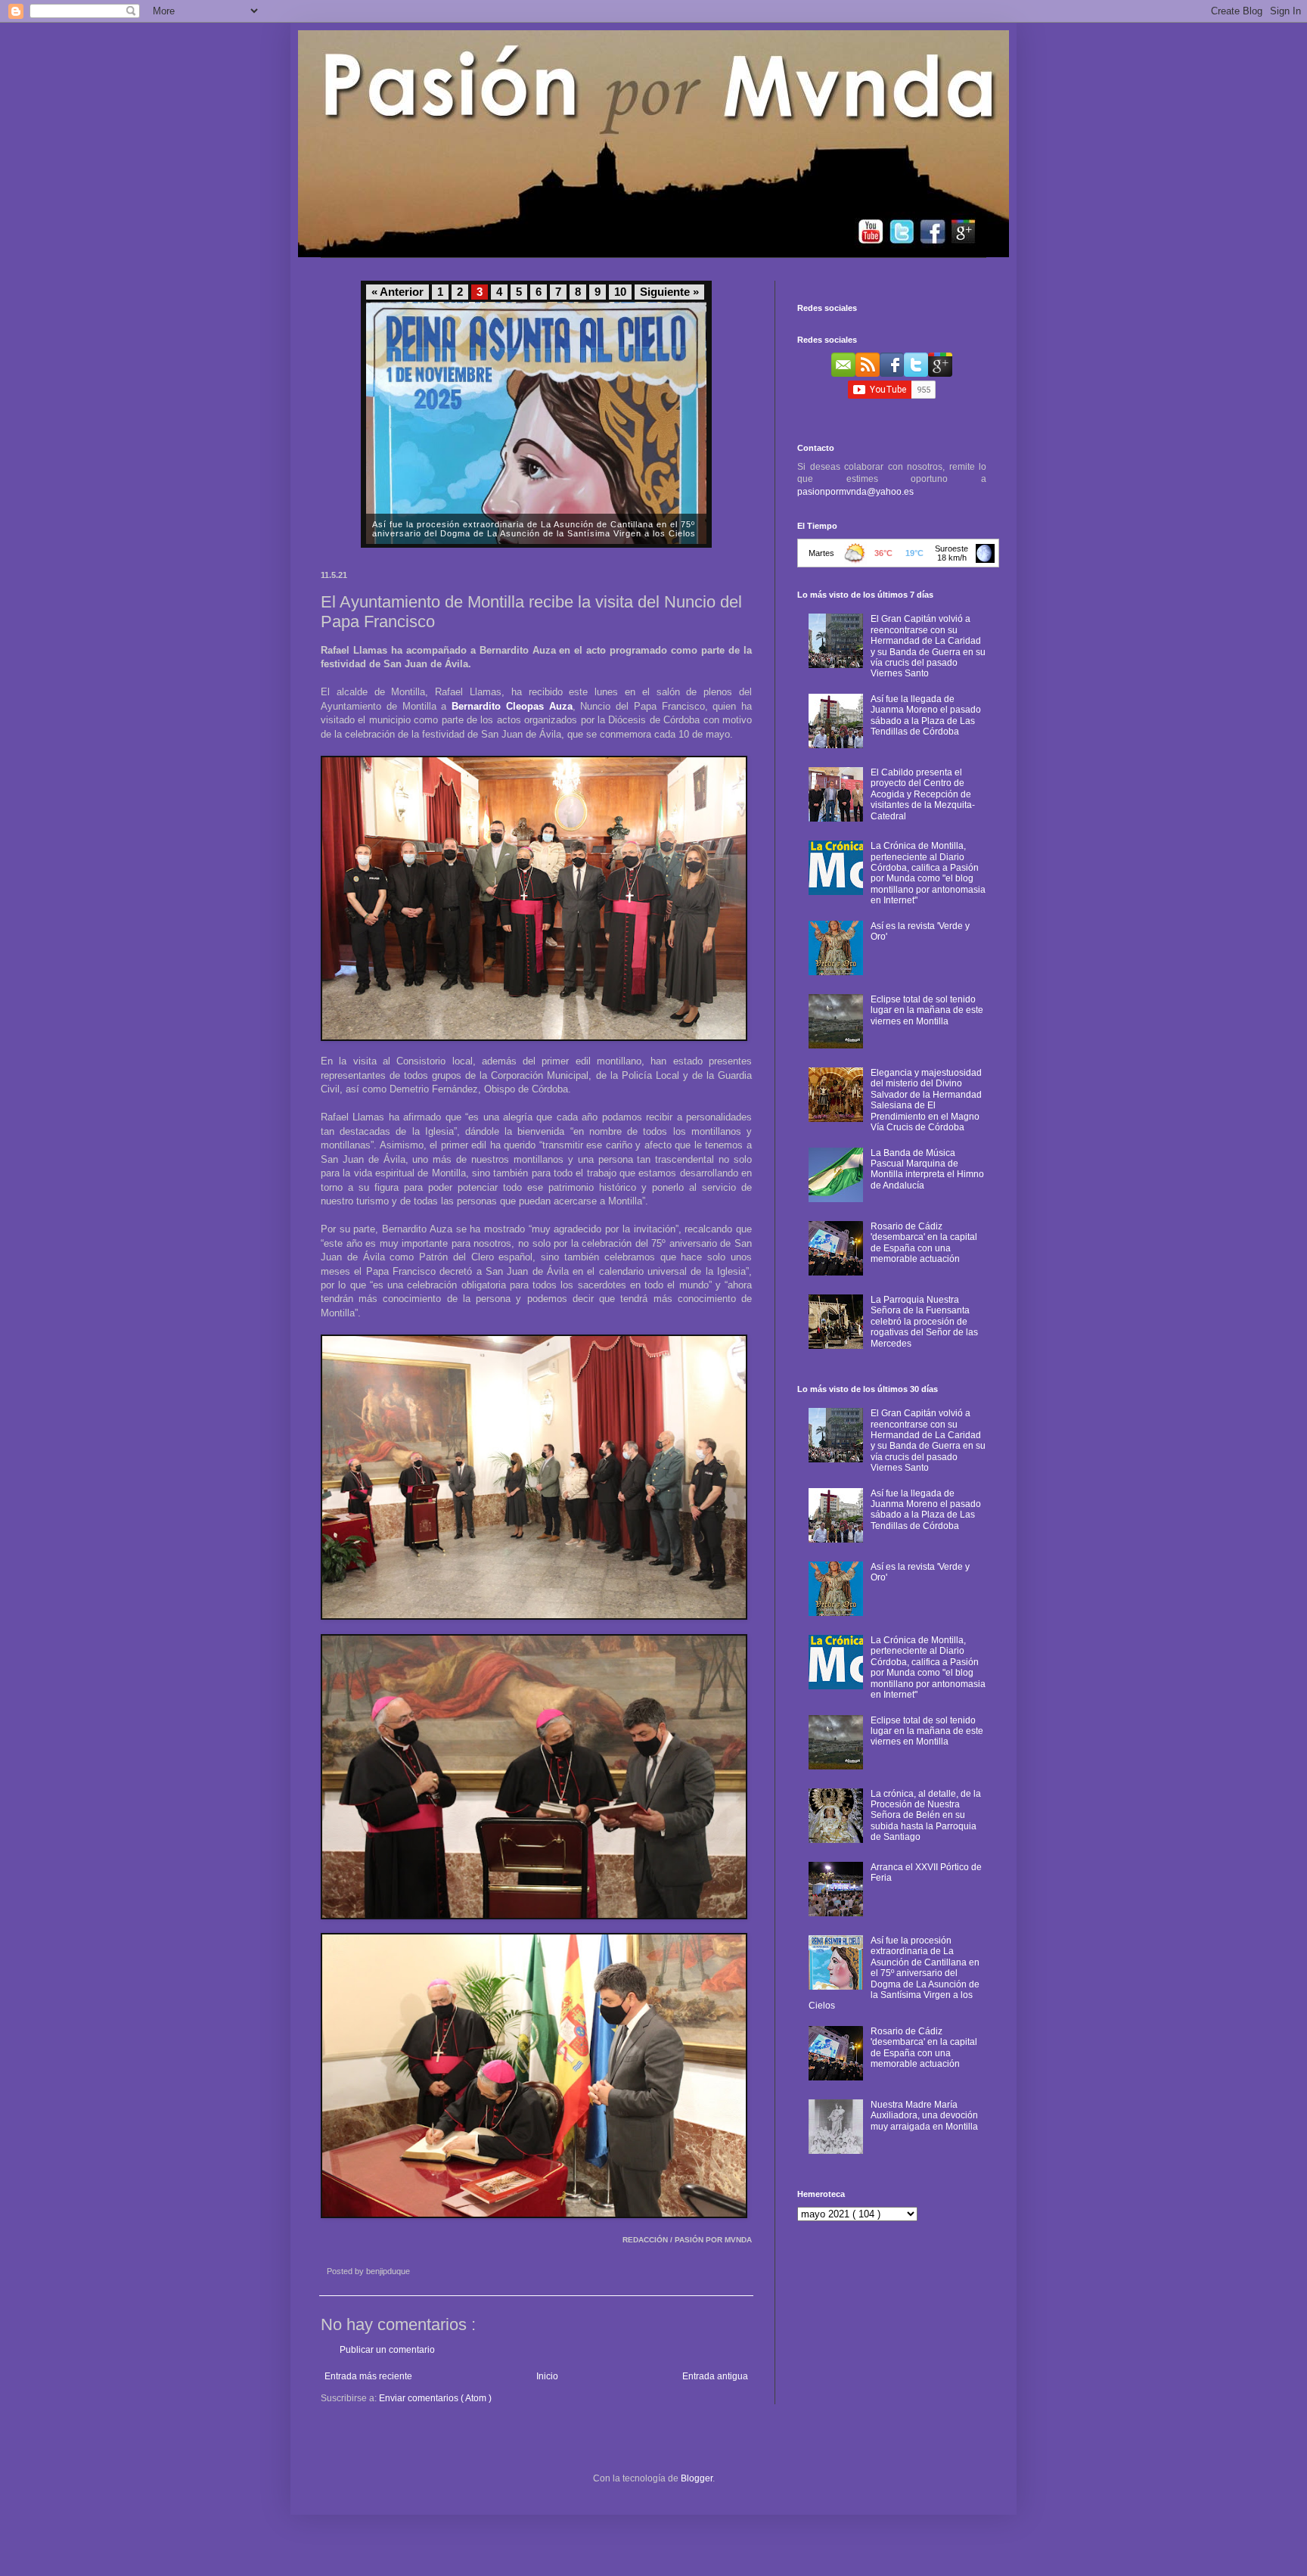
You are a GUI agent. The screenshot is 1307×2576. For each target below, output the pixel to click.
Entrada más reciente (368, 2376)
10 (620, 292)
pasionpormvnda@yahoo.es (855, 492)
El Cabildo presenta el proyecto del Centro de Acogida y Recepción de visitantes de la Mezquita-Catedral (923, 794)
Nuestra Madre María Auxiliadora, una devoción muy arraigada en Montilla (924, 2116)
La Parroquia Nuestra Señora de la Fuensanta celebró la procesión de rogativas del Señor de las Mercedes (924, 1322)
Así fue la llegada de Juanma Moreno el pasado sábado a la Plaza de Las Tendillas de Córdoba (926, 715)
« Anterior (397, 292)
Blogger (697, 2478)
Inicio (547, 2376)
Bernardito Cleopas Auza (512, 706)
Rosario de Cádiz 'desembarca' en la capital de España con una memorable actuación (924, 1243)
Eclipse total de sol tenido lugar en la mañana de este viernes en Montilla (927, 1010)
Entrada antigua (715, 2376)
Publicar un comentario (387, 2350)
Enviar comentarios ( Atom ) (435, 2398)
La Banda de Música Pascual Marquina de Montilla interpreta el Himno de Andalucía (927, 1169)
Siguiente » (669, 292)
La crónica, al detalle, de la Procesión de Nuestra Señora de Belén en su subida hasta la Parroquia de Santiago (926, 1816)
